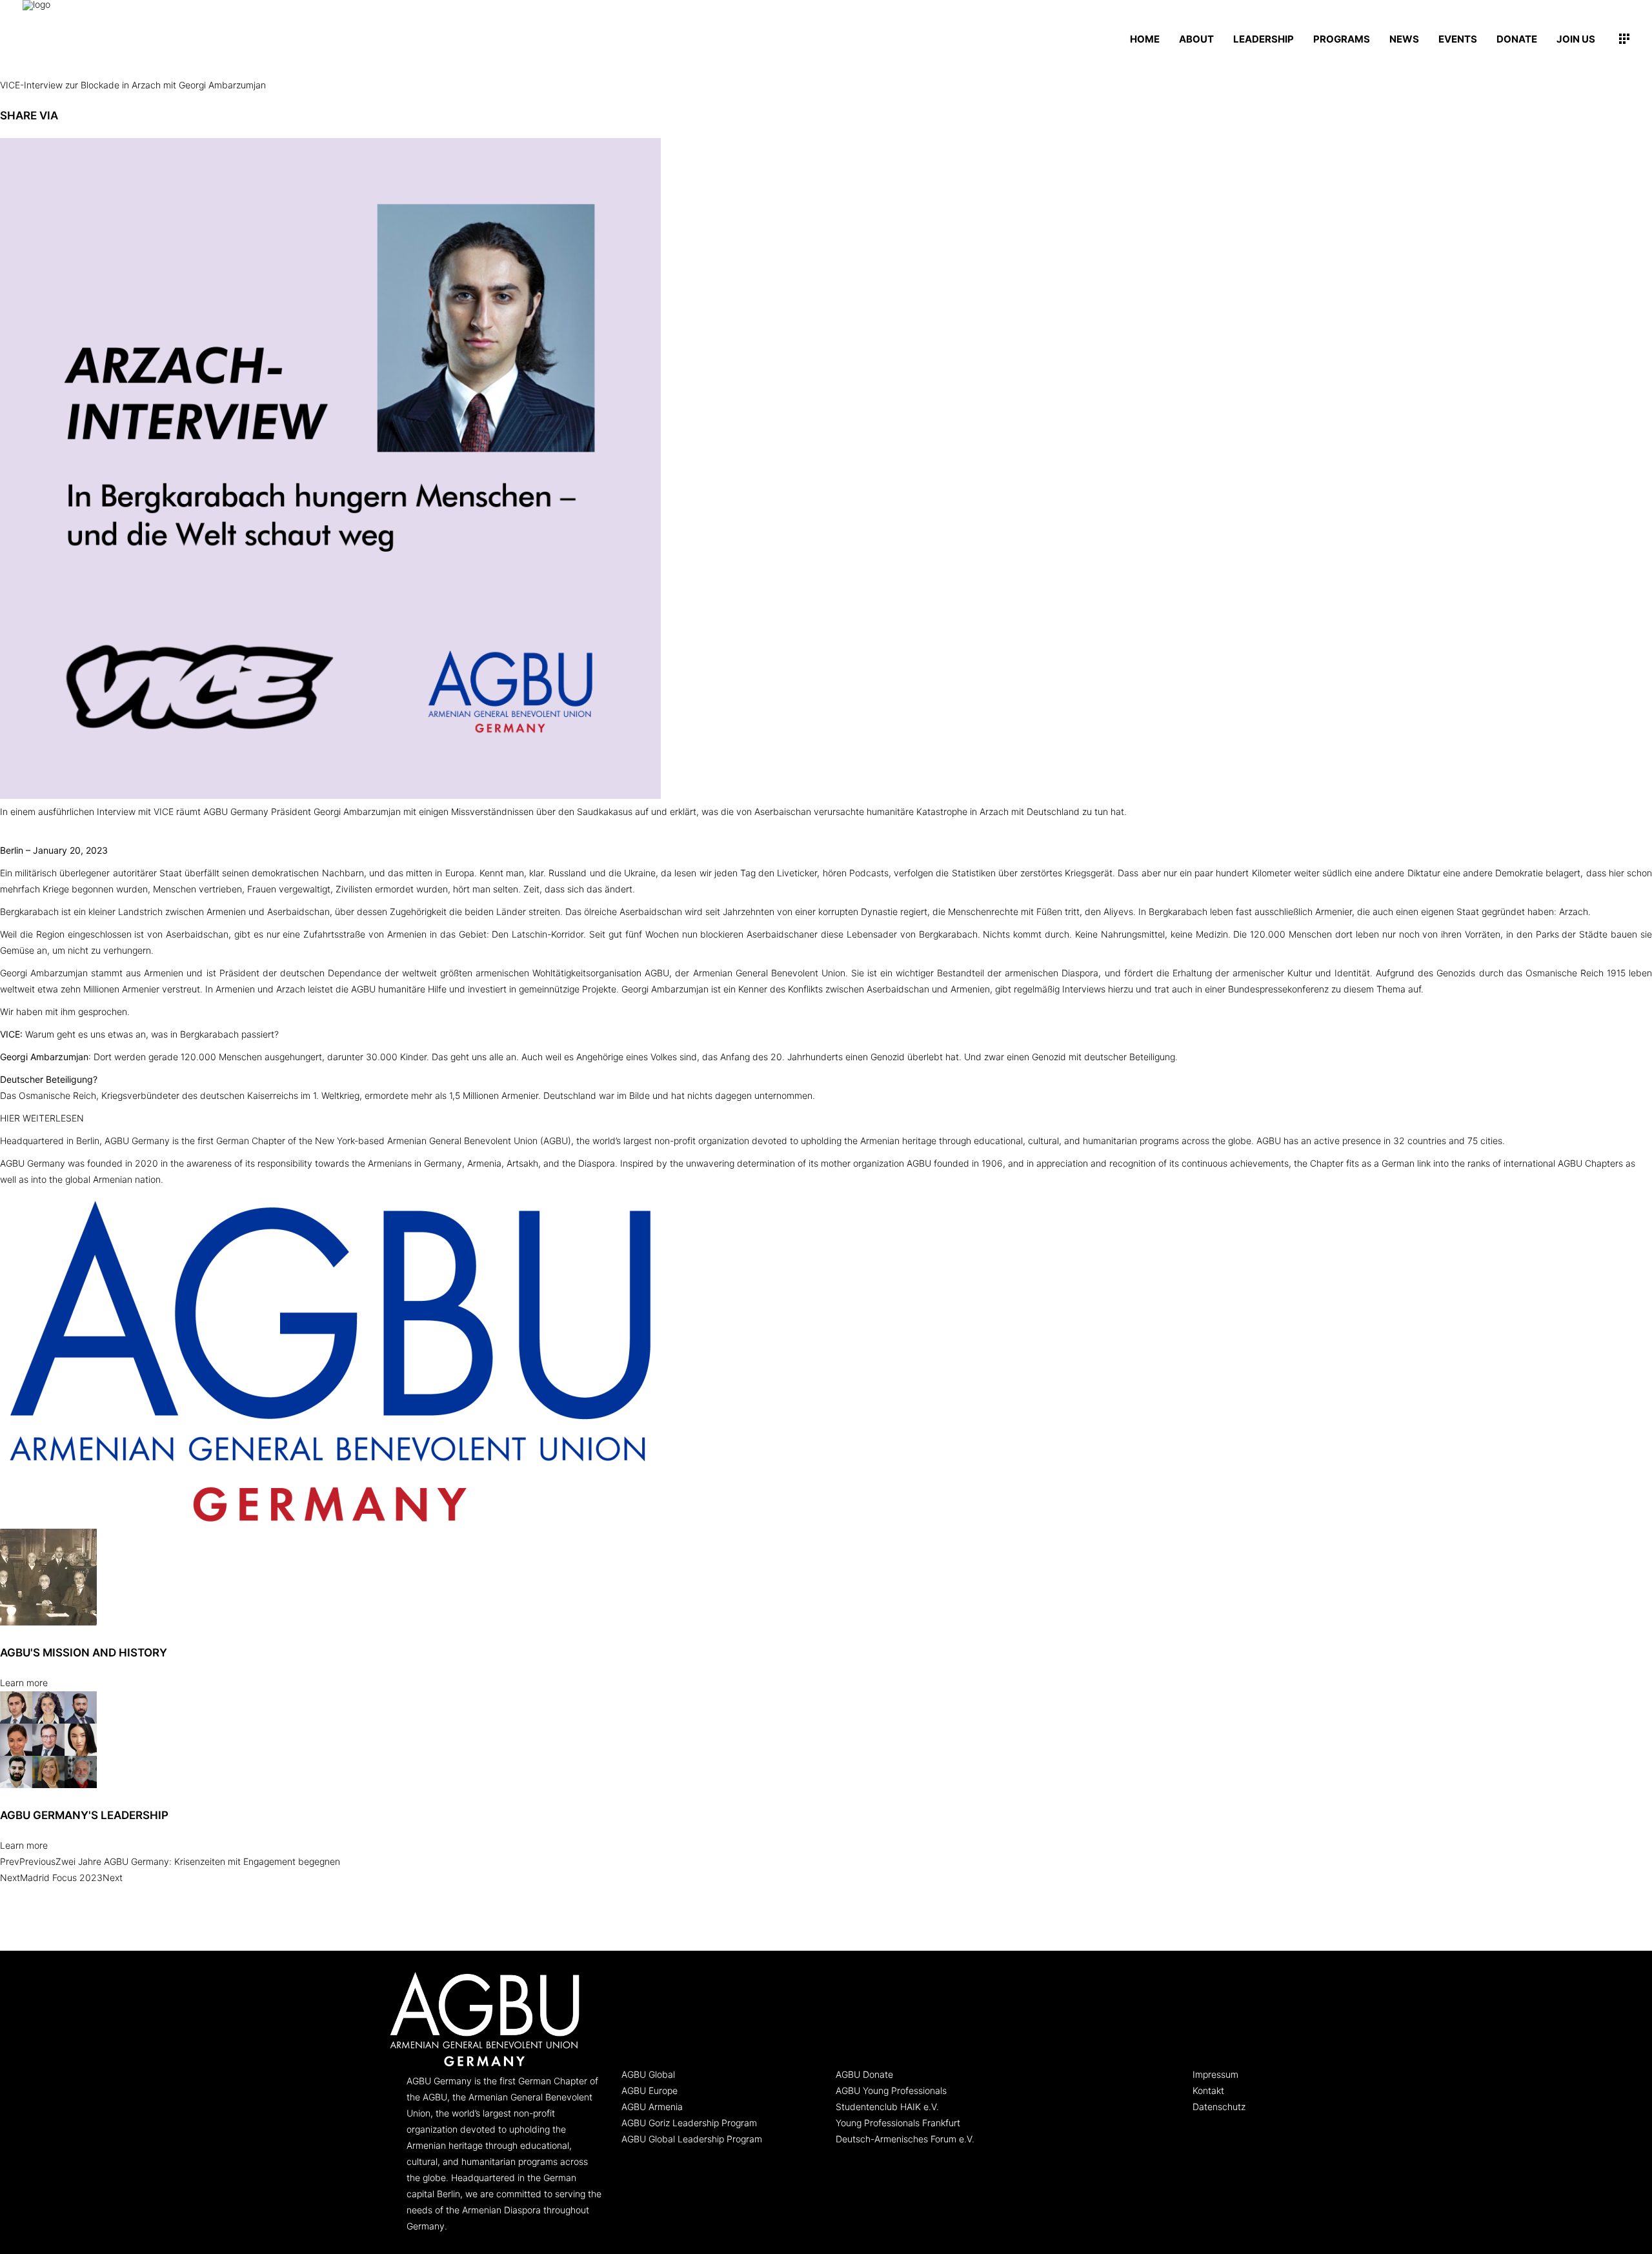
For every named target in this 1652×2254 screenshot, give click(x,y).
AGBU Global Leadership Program (692, 2139)
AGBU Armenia (652, 2107)
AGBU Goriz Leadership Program (689, 2123)
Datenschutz (1219, 2107)
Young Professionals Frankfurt (898, 2123)
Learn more (24, 1683)
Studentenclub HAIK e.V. (887, 2107)
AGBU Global (648, 2074)
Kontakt (1208, 2090)
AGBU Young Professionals (891, 2090)
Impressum (1215, 2074)
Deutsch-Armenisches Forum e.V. (905, 2139)
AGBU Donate (864, 2074)
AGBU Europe (650, 2090)
